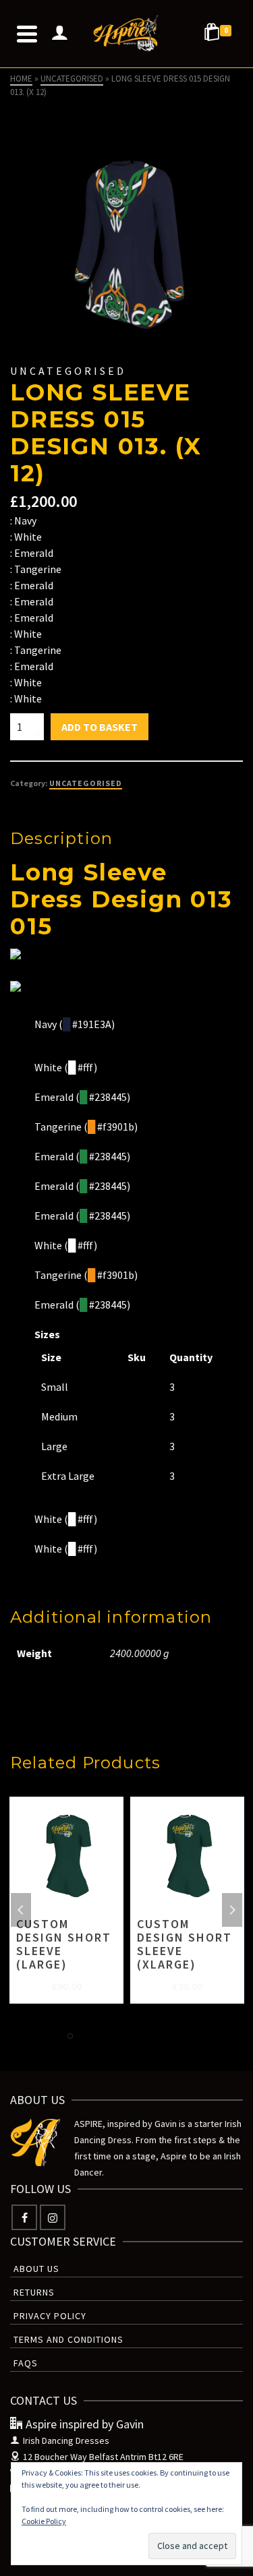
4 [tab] (119, 2036)
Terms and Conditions (68, 2339)
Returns (34, 2292)
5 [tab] (135, 2036)
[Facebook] (24, 2217)
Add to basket (100, 727)
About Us (36, 2269)
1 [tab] (70, 2036)
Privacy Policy (50, 2316)
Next (232, 1910)
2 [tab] (86, 2036)
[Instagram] (53, 2217)
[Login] (59, 34)
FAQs (26, 2363)
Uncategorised (86, 783)
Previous (21, 1910)
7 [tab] (167, 2036)
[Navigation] (27, 34)
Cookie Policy (44, 2521)
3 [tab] (103, 2036)
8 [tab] (184, 2036)
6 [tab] (151, 2036)
